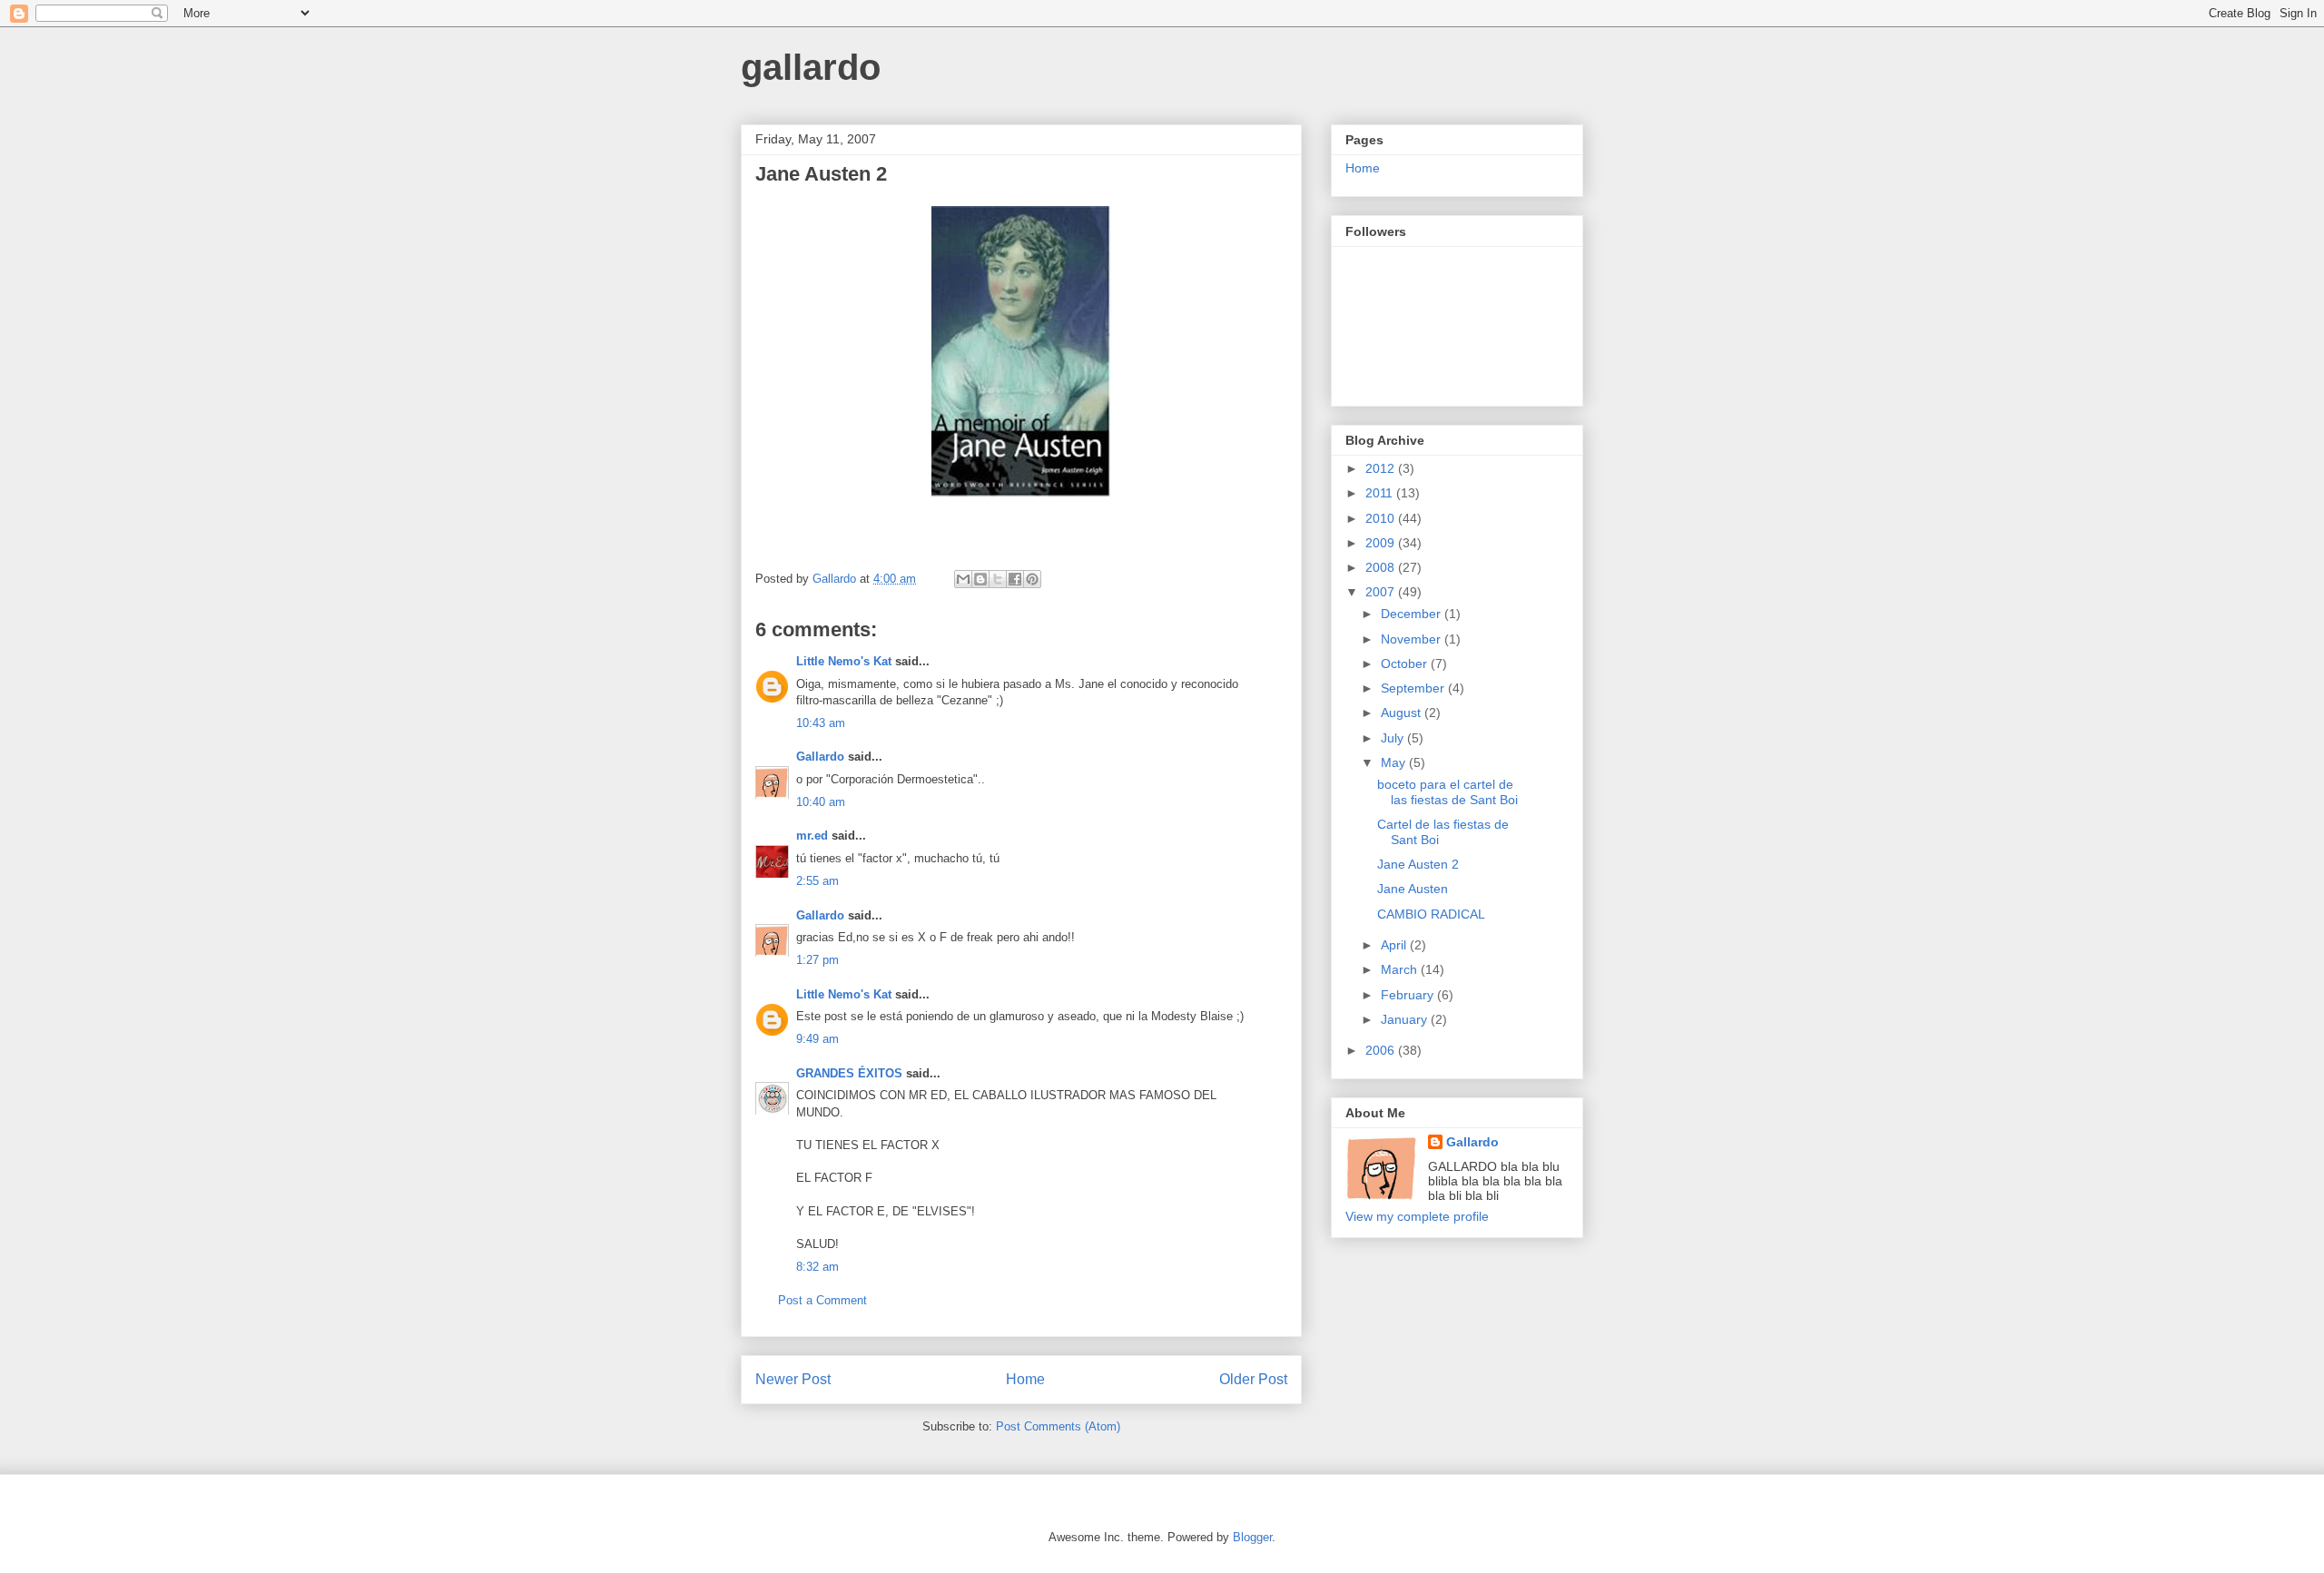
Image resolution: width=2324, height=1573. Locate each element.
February (1409, 995)
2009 (1382, 543)
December (1413, 614)
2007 (1382, 592)
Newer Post (793, 1379)
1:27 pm (817, 960)
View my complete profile (1417, 1216)
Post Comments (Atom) (1058, 1426)
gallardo (811, 67)
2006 (1382, 1050)
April (1395, 945)
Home (1025, 1379)
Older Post (1253, 1379)
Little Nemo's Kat (844, 661)
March (1401, 969)
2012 (1382, 468)
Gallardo (820, 757)
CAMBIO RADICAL (1431, 914)
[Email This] (963, 579)
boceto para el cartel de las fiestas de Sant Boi (1448, 792)
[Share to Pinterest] (1032, 579)
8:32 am (817, 1267)
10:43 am (821, 723)
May (1395, 762)
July (1394, 738)
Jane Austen (1413, 889)
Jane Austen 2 (1418, 864)
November (1413, 639)
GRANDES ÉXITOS (849, 1073)
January (1406, 1019)
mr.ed (812, 836)
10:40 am (821, 802)
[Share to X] (998, 579)
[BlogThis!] (980, 579)
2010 (1382, 518)
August (1403, 713)
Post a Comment (822, 1300)
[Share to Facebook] (1015, 579)
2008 (1382, 567)
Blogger (1252, 1537)
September (1414, 688)
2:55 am (817, 881)
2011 (1381, 493)
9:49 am (817, 1039)
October (1406, 664)
